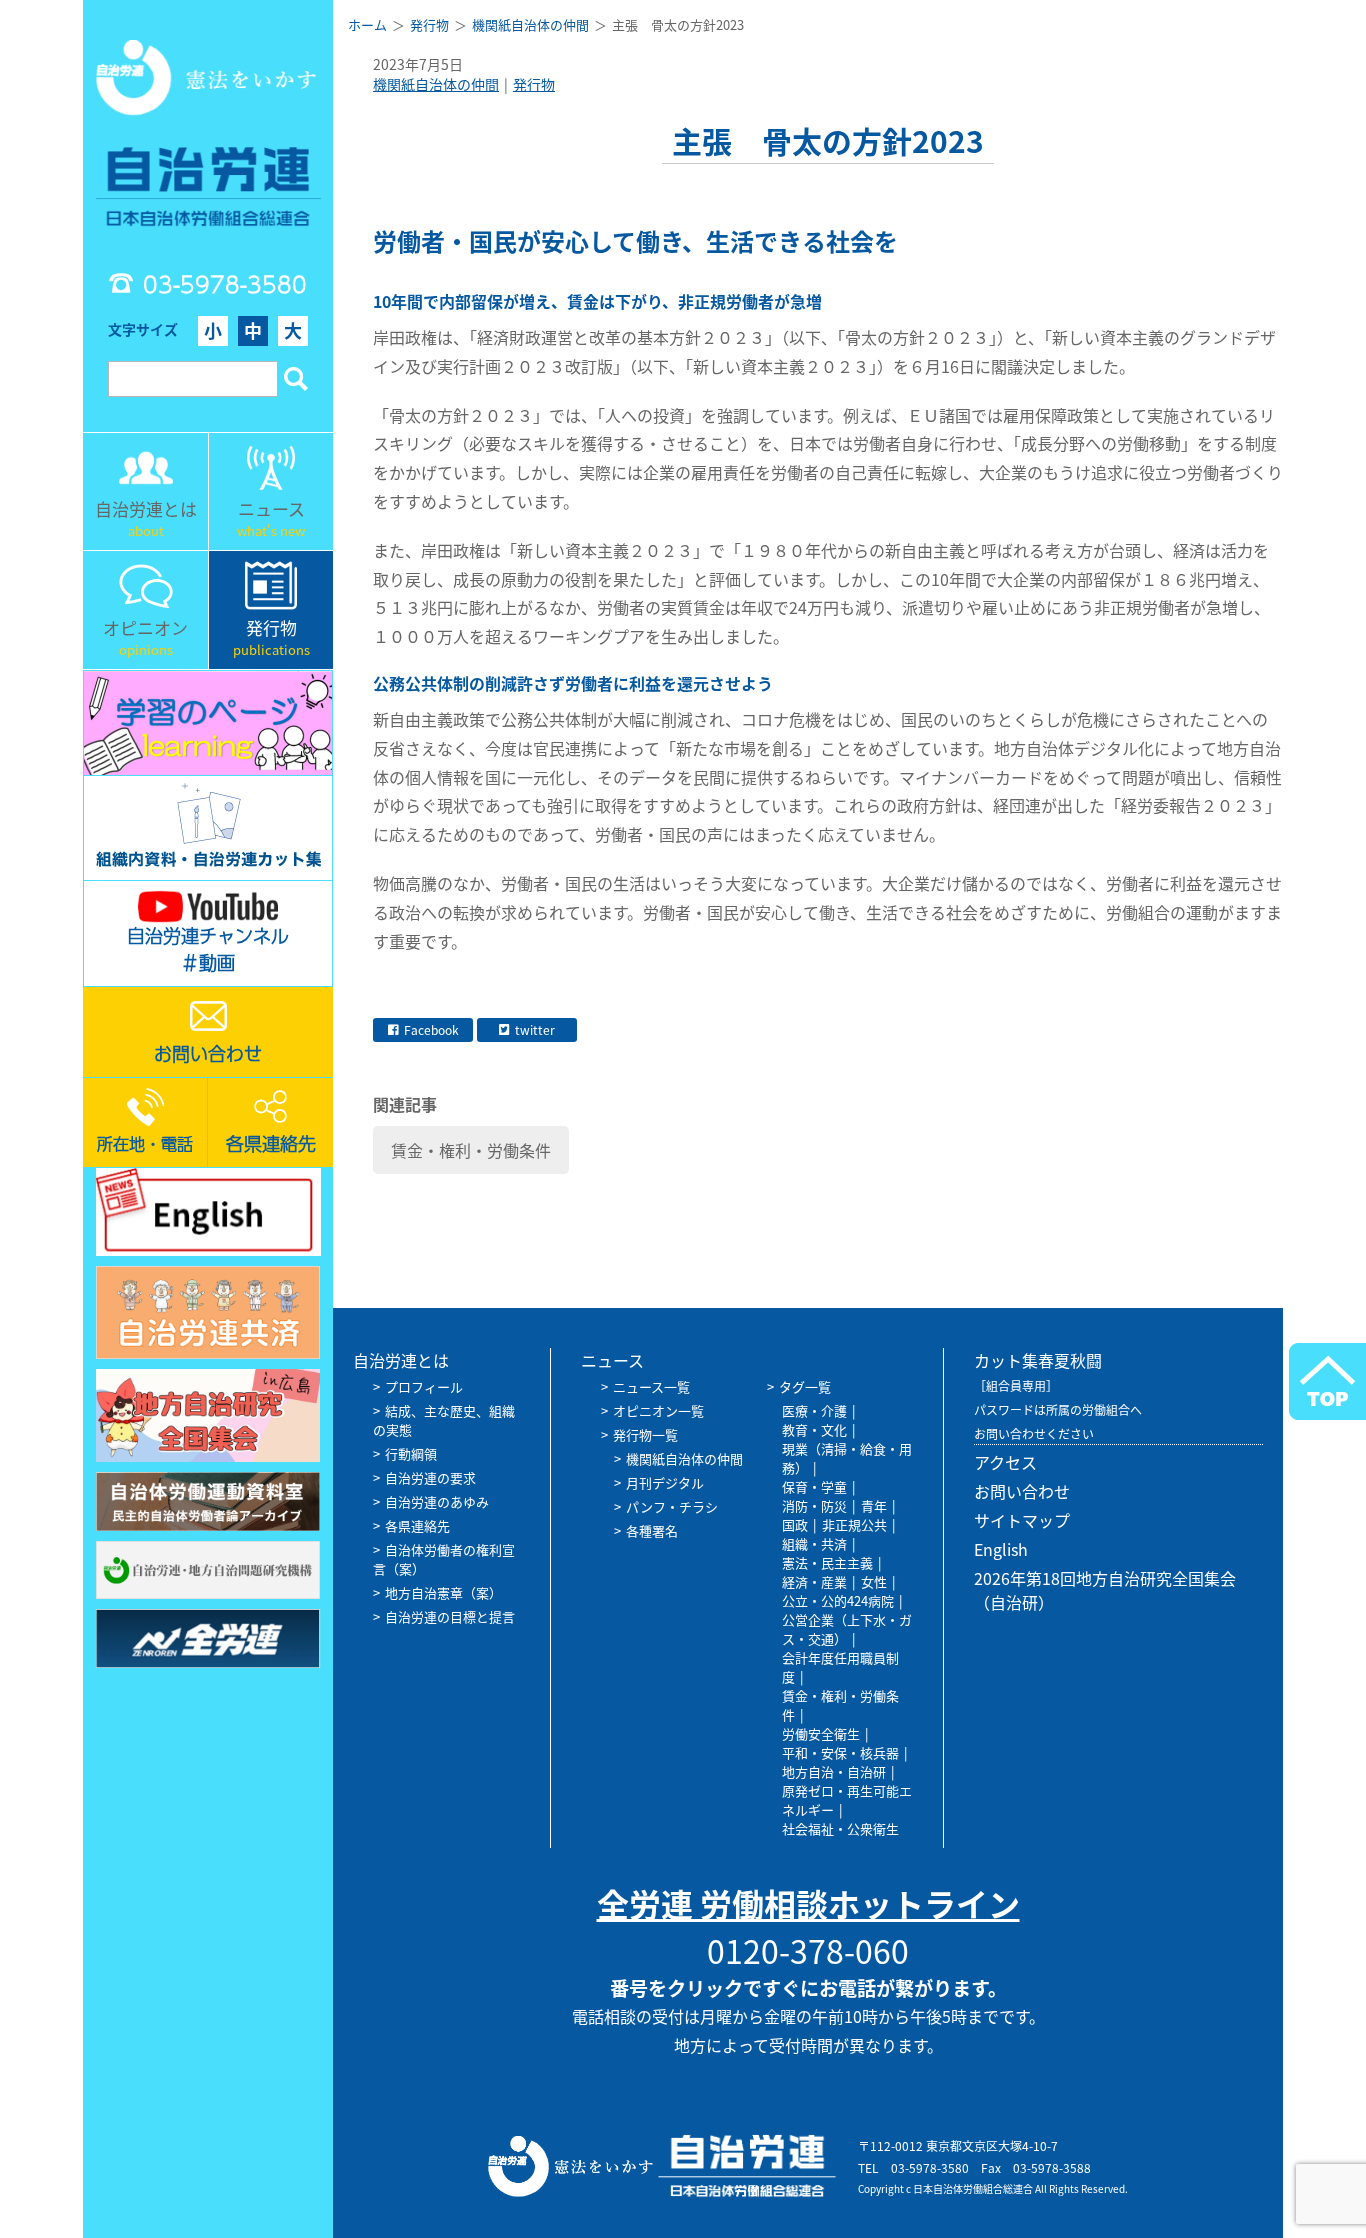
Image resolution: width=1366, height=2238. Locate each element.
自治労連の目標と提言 (450, 1616)
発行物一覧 (645, 1434)
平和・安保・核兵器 (840, 1752)
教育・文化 (814, 1429)
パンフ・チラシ (672, 1506)
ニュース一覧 (651, 1386)
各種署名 (652, 1530)
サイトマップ (1022, 1520)
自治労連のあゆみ (437, 1501)
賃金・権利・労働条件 (471, 1150)
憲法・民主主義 (827, 1562)
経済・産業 (814, 1581)
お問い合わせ (1022, 1491)
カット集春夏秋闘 (1038, 1360)
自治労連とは (401, 1360)
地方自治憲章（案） (443, 1592)
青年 (874, 1505)
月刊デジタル (665, 1482)
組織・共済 (814, 1543)
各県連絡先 (417, 1525)
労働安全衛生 (821, 1733)
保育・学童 (814, 1486)
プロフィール (424, 1386)
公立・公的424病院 (838, 1600)
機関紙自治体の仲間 (436, 84)
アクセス (1005, 1462)
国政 (795, 1524)
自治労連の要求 (430, 1477)
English (1001, 1549)
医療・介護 (814, 1410)
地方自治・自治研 (834, 1771)
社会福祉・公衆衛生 (840, 1828)
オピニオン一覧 (658, 1410)
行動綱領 (411, 1453)
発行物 (534, 84)
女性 (874, 1581)
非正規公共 (854, 1524)
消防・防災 (814, 1505)
